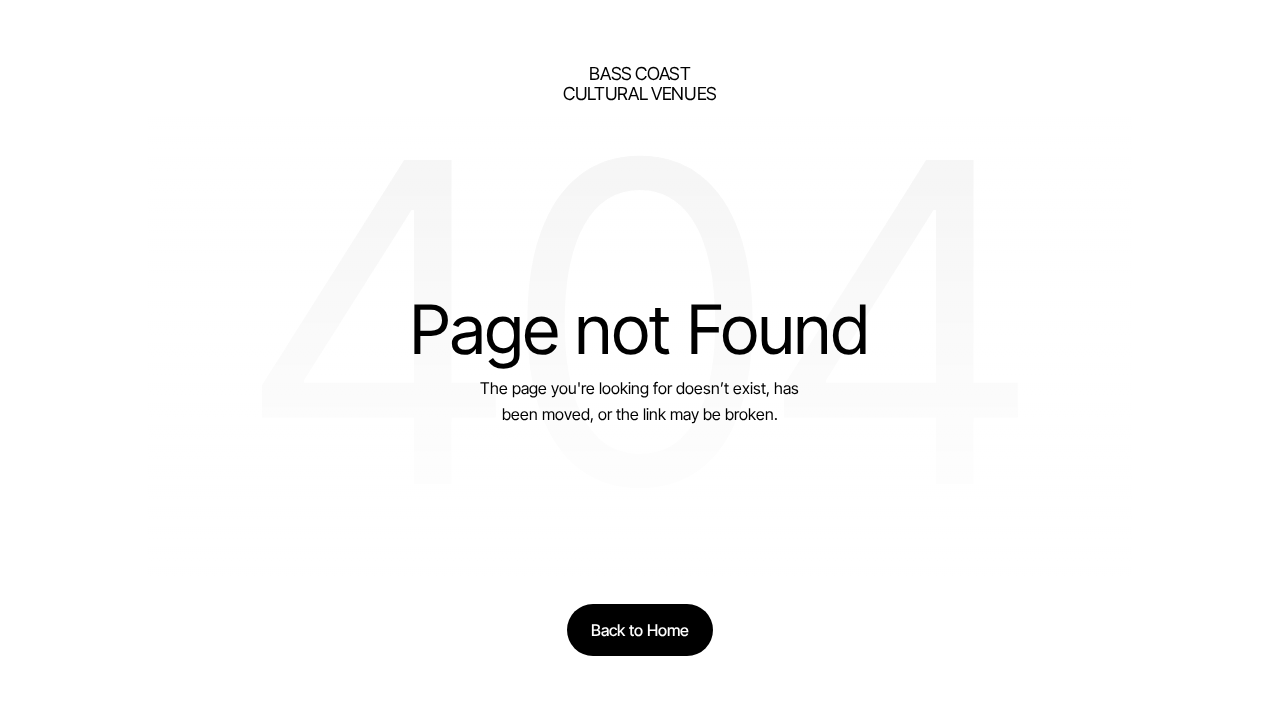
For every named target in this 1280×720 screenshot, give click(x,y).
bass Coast (639, 73)
